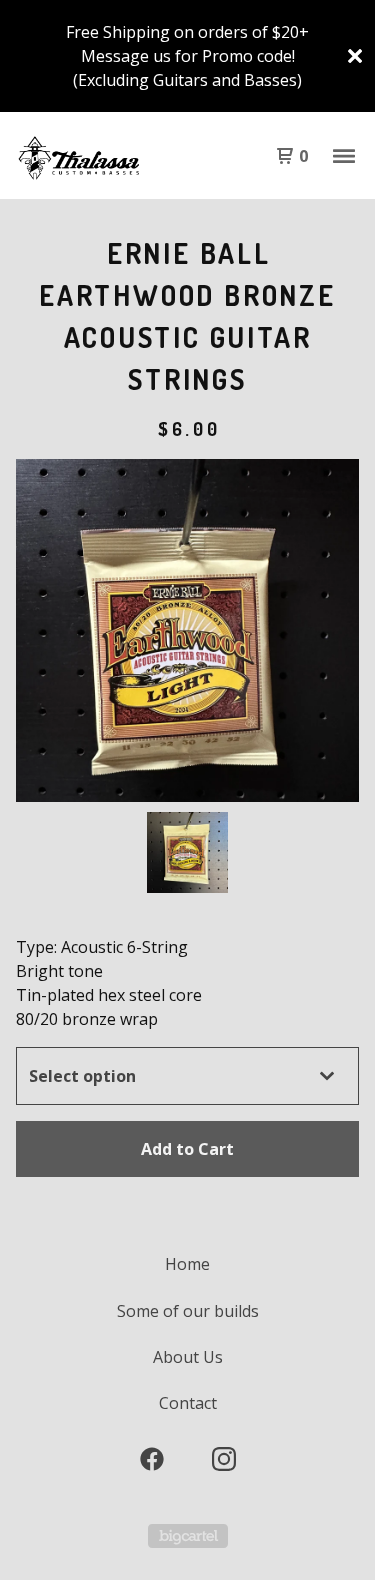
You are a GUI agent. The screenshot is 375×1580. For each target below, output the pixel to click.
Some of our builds (188, 1311)
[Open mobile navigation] (344, 156)
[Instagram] (224, 1459)
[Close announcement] (355, 56)
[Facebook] (152, 1459)
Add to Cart (187, 1149)
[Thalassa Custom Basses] (102, 156)
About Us (188, 1357)
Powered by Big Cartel (188, 1536)
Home (187, 1264)
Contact (188, 1403)
